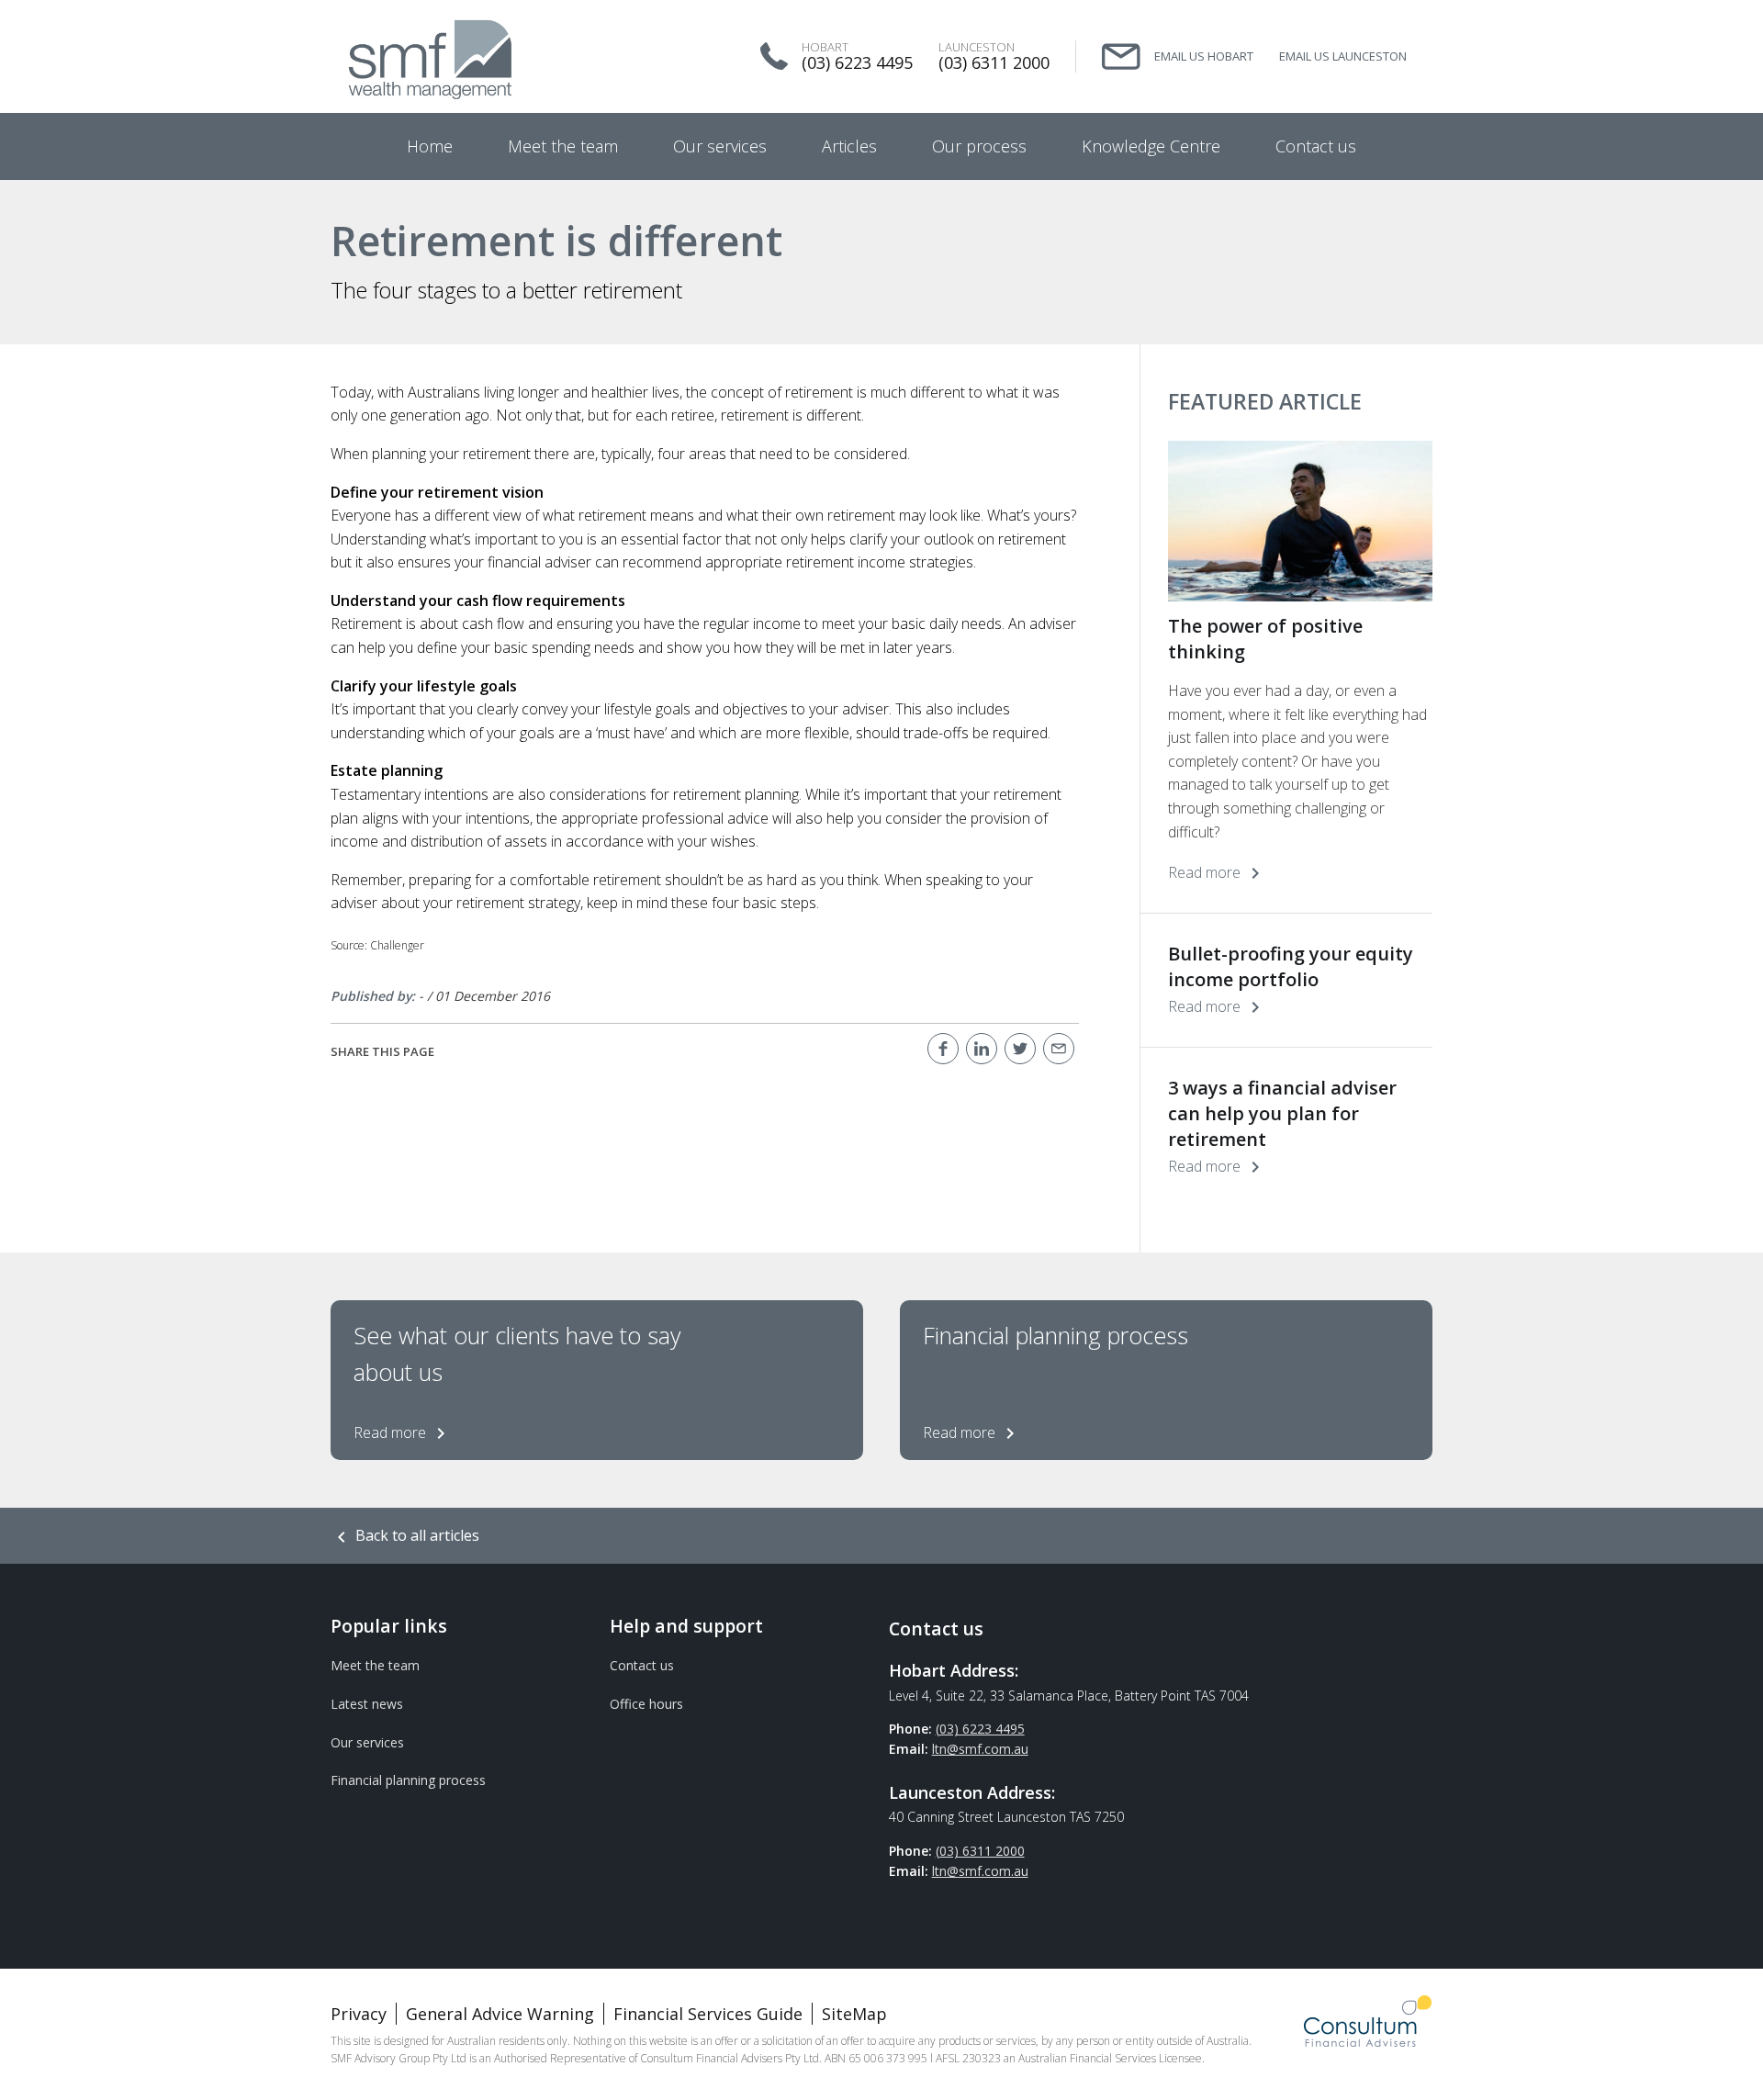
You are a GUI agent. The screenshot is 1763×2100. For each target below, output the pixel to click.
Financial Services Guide (708, 2014)
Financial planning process (408, 1780)
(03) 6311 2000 (994, 62)
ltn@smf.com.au (980, 1749)
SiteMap (854, 2014)
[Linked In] (982, 1049)
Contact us (642, 1665)
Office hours (646, 1704)
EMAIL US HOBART (1204, 56)
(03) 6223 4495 (857, 62)
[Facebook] (943, 1049)
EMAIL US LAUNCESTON (1343, 56)
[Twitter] (1020, 1049)
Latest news (367, 1704)
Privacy (359, 2014)
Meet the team (375, 1665)
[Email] (1059, 1049)
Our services (367, 1742)
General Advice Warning (500, 2014)
